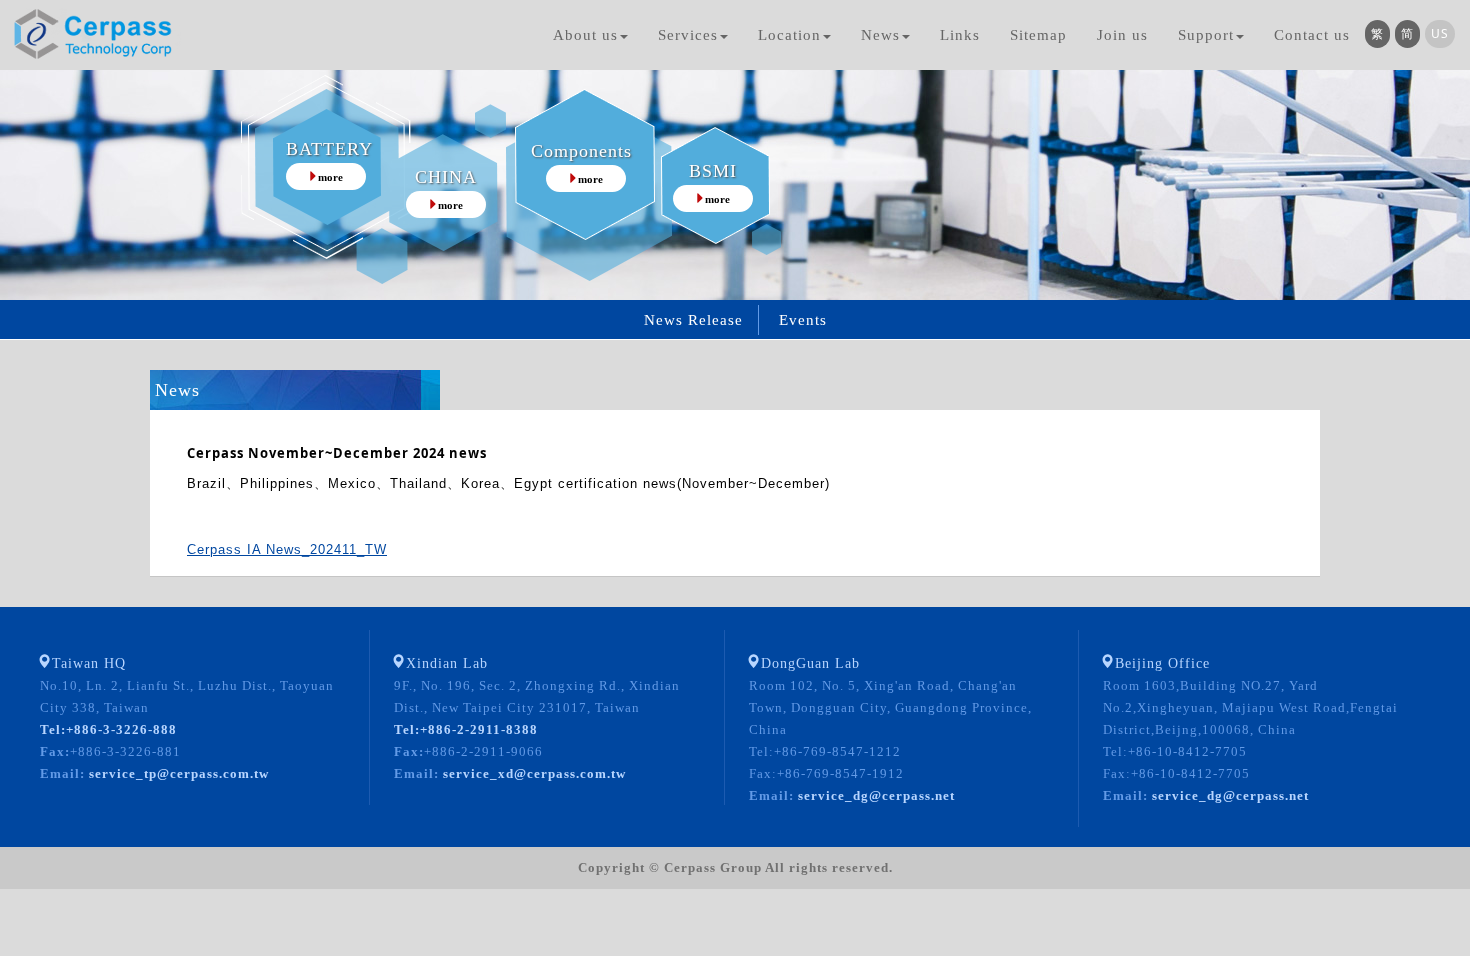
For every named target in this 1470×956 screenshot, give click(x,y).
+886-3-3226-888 (108, 729)
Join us (1122, 35)
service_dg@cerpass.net (874, 795)
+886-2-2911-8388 (466, 729)
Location (789, 35)
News (880, 35)
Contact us (1312, 35)
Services (688, 35)
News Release (693, 320)
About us (585, 35)
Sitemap (1038, 35)
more (330, 177)
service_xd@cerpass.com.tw (532, 773)
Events (803, 320)
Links (960, 35)
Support (1206, 35)
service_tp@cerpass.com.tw (177, 773)
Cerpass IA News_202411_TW (287, 549)
